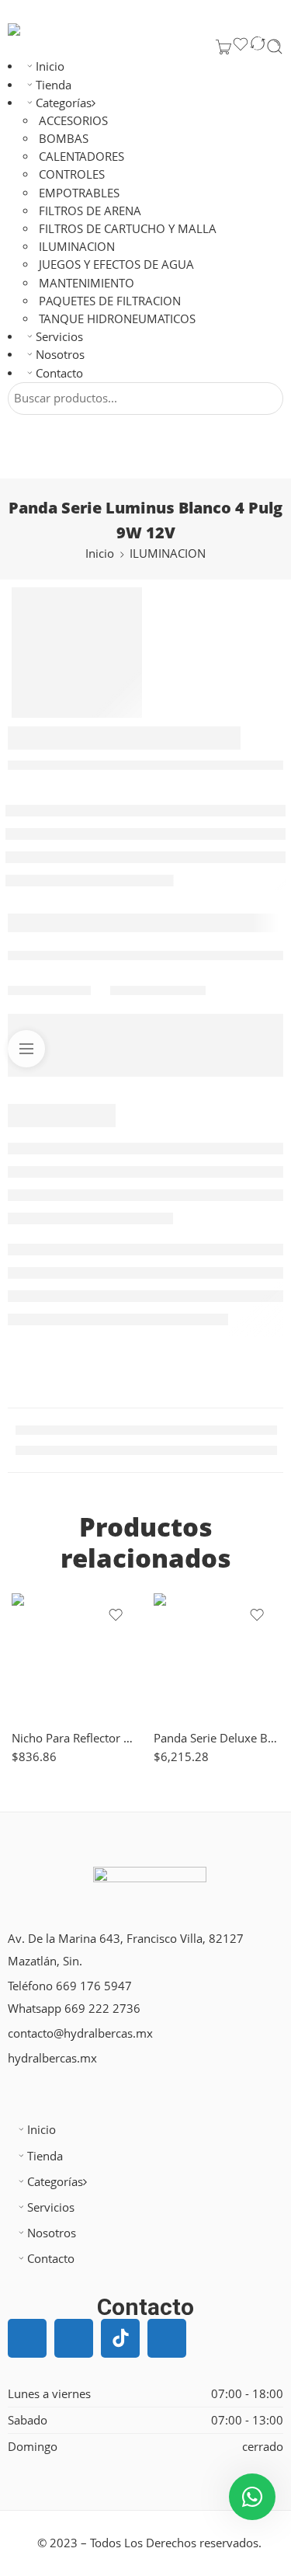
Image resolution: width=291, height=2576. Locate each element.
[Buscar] (275, 47)
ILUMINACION (77, 247)
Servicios (59, 337)
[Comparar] (258, 47)
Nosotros (60, 355)
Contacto (59, 373)
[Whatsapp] (167, 2338)
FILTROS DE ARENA (90, 211)
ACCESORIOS (73, 121)
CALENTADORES (81, 157)
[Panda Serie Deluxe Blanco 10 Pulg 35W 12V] (217, 1657)
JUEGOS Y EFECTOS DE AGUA (116, 265)
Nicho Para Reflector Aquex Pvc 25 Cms (75, 1738)
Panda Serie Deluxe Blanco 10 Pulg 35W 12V (217, 1738)
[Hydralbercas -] (49, 30)
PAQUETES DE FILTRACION (110, 301)
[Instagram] (74, 2338)
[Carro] (223, 47)
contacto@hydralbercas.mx (80, 2033)
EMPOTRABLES (79, 193)
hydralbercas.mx (52, 2058)
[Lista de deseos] (241, 47)
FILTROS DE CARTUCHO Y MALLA (128, 229)
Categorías (64, 103)
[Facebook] (27, 2338)
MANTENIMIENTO (87, 283)
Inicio (50, 66)
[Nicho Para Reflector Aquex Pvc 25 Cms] (75, 1657)
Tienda (54, 85)
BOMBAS (64, 139)
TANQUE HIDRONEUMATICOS (117, 319)
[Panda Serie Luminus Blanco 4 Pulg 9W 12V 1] (77, 653)
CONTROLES (72, 174)
